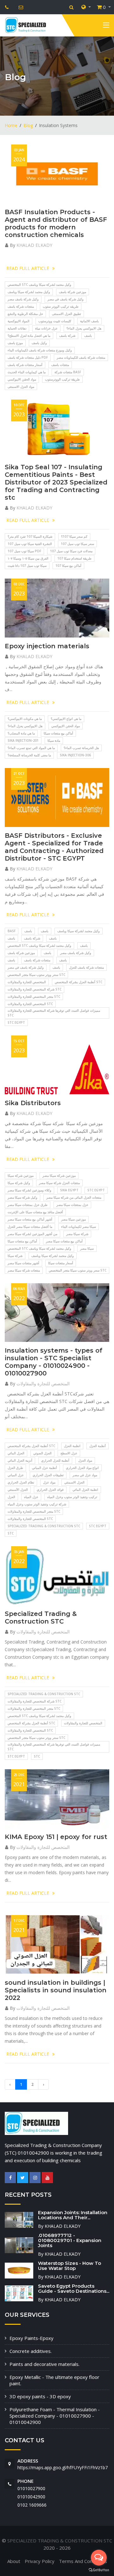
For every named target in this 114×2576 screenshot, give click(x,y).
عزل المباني (16, 1475)
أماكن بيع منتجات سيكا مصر (64, 1241)
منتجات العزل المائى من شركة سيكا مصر (74, 1197)
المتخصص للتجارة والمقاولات (27, 982)
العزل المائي (16, 1453)
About (14, 2561)
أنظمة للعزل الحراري (55, 1460)
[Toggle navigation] (106, 26)
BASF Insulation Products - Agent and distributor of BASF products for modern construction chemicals (56, 223)
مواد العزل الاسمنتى (21, 387)
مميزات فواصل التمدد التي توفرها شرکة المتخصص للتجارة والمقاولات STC (54, 1013)
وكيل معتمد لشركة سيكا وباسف (29, 292)
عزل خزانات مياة (46, 328)
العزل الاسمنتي (74, 1482)
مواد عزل (49, 1482)
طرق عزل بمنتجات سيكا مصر (28, 1205)
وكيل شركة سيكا (19, 1183)
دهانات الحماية (17, 328)
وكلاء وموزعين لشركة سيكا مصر (29, 1190)
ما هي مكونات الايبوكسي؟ (25, 719)
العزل (11, 1497)
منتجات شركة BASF (68, 372)
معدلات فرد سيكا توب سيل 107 (71, 551)
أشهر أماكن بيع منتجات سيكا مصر (30, 1219)
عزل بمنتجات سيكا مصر (72, 1205)
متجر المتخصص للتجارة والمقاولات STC (34, 996)
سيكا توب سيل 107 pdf (24, 551)
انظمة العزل (72, 1446)
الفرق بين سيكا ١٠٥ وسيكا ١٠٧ (28, 558)
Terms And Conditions (83, 2561)
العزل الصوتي (42, 1453)
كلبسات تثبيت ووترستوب (55, 321)
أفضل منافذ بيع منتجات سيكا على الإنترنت (35, 1212)
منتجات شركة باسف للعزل (86, 967)
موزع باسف (15, 343)
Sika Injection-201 (23, 740)
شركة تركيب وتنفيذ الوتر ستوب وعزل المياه (37, 1504)
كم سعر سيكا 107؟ (74, 536)
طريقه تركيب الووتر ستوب (61, 306)
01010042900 (31, 2497)
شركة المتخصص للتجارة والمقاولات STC (35, 989)
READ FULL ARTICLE (28, 268)
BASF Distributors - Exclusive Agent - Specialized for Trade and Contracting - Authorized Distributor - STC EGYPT (54, 847)
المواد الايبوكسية (19, 321)
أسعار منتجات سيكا (61, 1263)
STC (11, 1533)
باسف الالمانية (89, 321)
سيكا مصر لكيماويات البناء (79, 1227)
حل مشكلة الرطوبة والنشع (25, 314)
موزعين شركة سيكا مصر (59, 1176)
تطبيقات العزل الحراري (48, 1475)
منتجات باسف (60, 365)
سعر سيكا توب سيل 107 (77, 544)
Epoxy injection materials (47, 646)
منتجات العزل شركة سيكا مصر (59, 1183)
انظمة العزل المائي (85, 1490)
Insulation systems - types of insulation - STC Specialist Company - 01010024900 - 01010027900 (54, 1362)
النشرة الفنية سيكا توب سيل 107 (30, 544)
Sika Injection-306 (75, 755)
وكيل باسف (39, 343)
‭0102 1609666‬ (32, 2505)
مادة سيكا (54, 740)
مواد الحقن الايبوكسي (22, 379)
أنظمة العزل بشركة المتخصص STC (79, 982)
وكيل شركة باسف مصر (23, 299)
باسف (88, 336)
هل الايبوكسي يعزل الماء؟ (84, 328)
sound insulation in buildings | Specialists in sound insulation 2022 (56, 1990)
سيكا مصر (87, 1248)
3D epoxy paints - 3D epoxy (40, 2396)
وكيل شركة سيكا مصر (22, 1197)
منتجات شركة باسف (21, 306)
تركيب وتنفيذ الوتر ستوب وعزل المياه (72, 1497)
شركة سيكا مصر (77, 1234)
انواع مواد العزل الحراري (82, 1468)
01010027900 (31, 2488)
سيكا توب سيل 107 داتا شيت (27, 566)
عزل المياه (31, 1497)
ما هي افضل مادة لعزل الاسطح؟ (29, 336)
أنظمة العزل (98, 1446)
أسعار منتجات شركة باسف (25, 365)
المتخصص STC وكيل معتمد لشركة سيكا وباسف (39, 285)
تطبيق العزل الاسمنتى (66, 314)
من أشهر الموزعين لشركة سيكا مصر (32, 1234)
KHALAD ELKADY (34, 245)
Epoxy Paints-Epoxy (32, 2338)
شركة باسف (67, 336)
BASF (12, 931)
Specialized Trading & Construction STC (44, 1526)
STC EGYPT (16, 1022)
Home (11, 125)
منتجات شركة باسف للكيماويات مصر (81, 357)
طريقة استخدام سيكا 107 (74, 558)
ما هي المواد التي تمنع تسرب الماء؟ (31, 748)
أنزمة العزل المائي (20, 1460)
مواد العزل (85, 1460)
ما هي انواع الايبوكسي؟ (66, 719)
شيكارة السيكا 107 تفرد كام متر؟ (30, 536)
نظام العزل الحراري (21, 1482)
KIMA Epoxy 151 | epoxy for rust (56, 1837)
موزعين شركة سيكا (21, 1176)
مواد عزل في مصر (85, 1475)
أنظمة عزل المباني (44, 1468)
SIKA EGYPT (69, 1190)
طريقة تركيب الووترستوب (62, 379)
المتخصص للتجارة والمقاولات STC (30, 1004)
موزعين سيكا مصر (73, 1219)
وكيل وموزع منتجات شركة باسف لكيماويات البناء (40, 350)
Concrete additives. (31, 2351)
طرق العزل (15, 1468)
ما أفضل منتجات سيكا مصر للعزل (30, 1227)
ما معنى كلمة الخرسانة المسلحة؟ (29, 755)
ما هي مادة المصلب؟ (21, 733)
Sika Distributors (33, 1103)
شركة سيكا (15, 1256)
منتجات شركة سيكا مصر (24, 1270)
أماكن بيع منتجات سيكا (58, 733)
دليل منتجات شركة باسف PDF (28, 357)
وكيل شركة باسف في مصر (66, 299)
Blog (28, 125)
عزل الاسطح (69, 1453)
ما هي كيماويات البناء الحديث (27, 372)
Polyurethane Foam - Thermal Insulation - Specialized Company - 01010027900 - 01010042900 (55, 2416)
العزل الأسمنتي (18, 1490)
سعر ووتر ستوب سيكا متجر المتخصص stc (36, 975)
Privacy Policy (40, 2561)
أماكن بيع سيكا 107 (68, 566)
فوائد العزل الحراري (50, 1490)
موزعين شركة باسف (73, 292)
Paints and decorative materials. (44, 2364)
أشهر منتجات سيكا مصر (23, 1263)
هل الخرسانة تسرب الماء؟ (81, 748)
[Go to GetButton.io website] (99, 2570)
